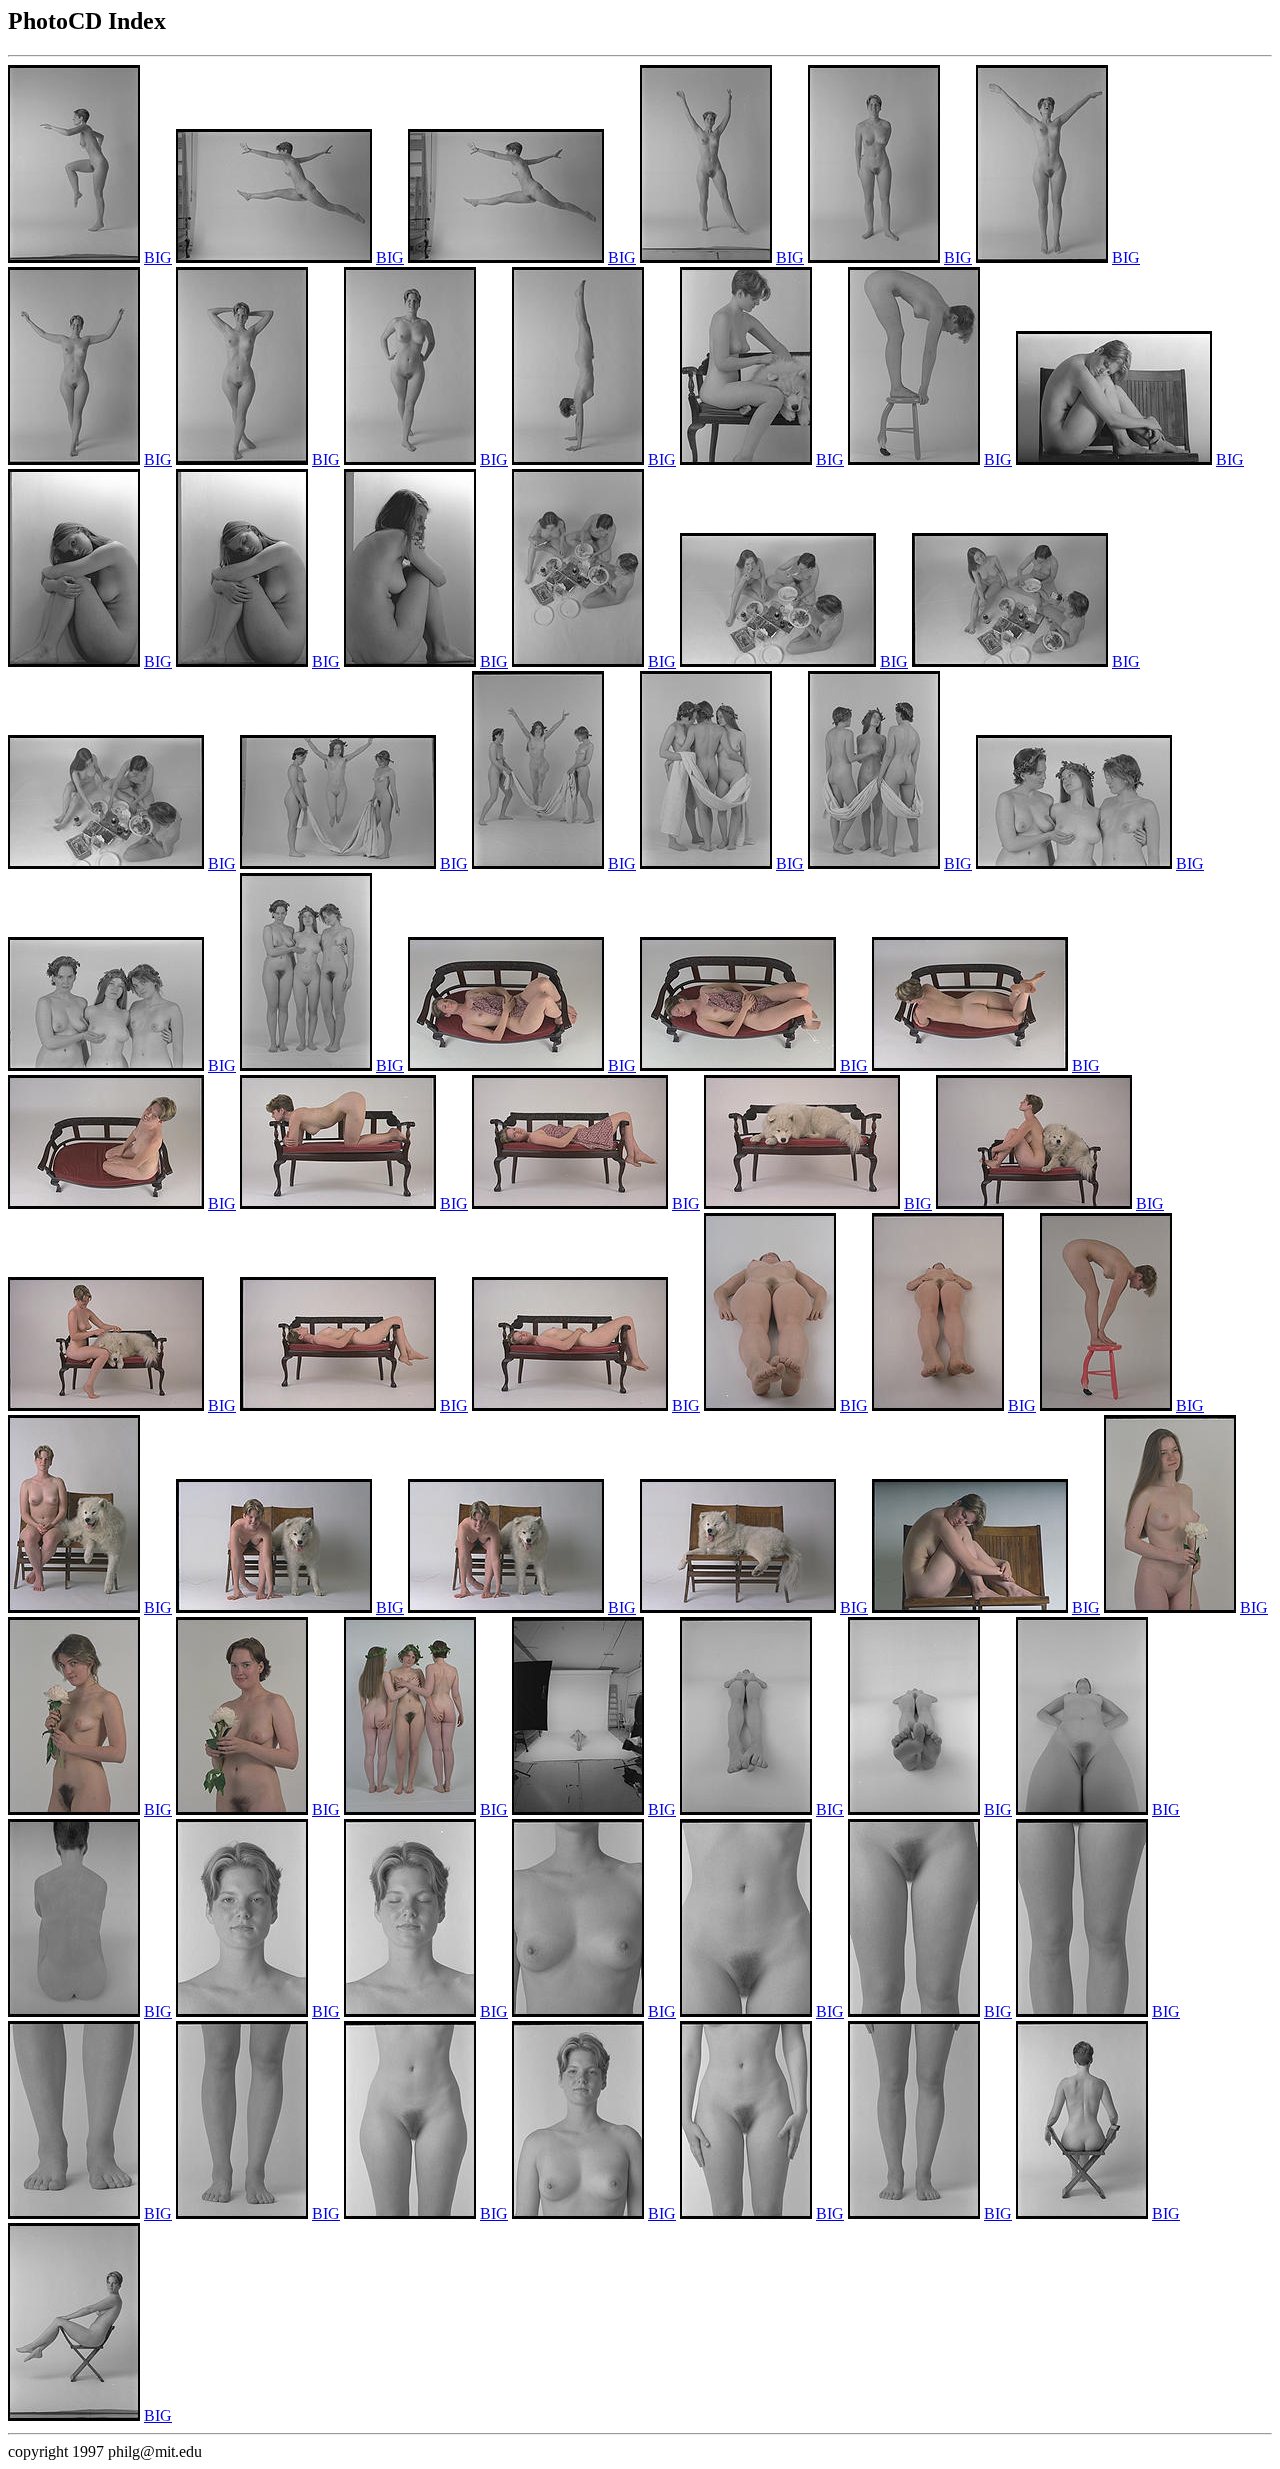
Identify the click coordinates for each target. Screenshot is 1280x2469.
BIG (158, 257)
